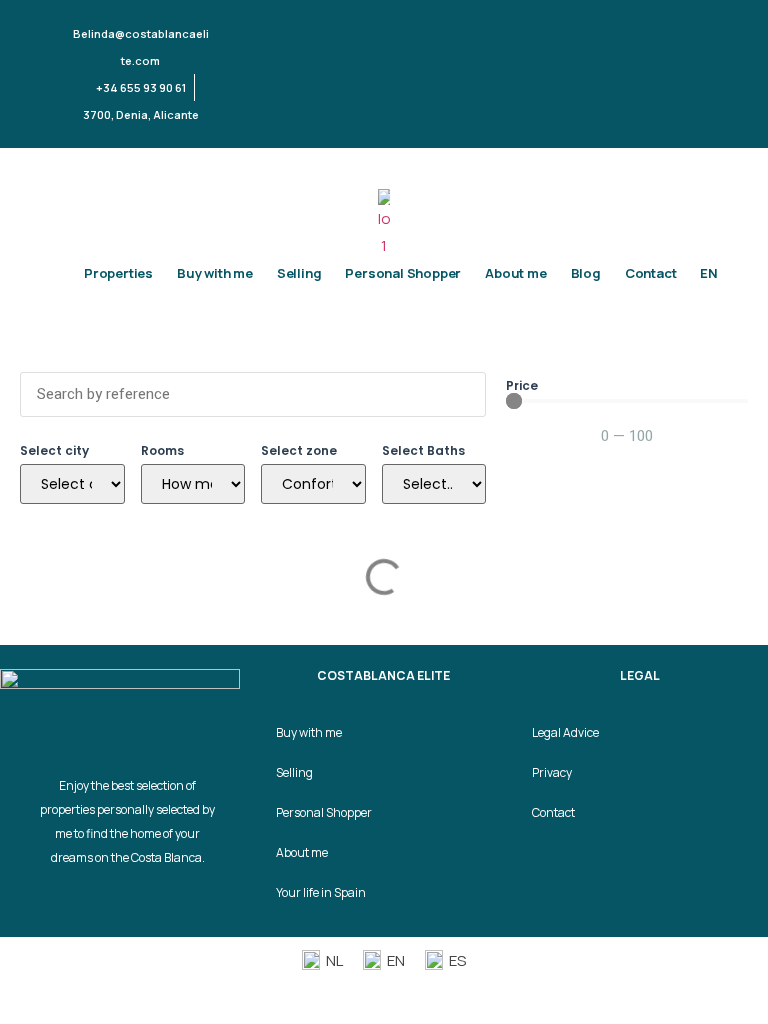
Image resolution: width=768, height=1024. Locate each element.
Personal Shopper (403, 273)
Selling (299, 273)
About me (515, 273)
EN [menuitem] (396, 960)
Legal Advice (565, 732)
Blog (586, 273)
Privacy (552, 772)
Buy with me (215, 273)
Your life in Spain (321, 892)
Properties (118, 273)
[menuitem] (709, 273)
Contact (651, 273)
